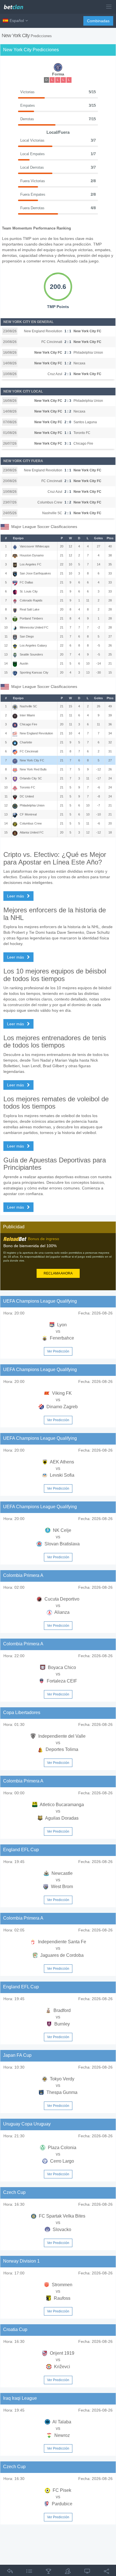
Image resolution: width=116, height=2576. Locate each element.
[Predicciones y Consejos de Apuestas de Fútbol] (16, 5)
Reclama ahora (58, 1273)
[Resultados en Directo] (87, 2572)
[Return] (10, 2572)
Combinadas (98, 21)
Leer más (16, 896)
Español (17, 21)
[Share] (106, 2572)
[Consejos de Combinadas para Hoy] (48, 2572)
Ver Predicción (58, 1351)
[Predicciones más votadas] (68, 2572)
